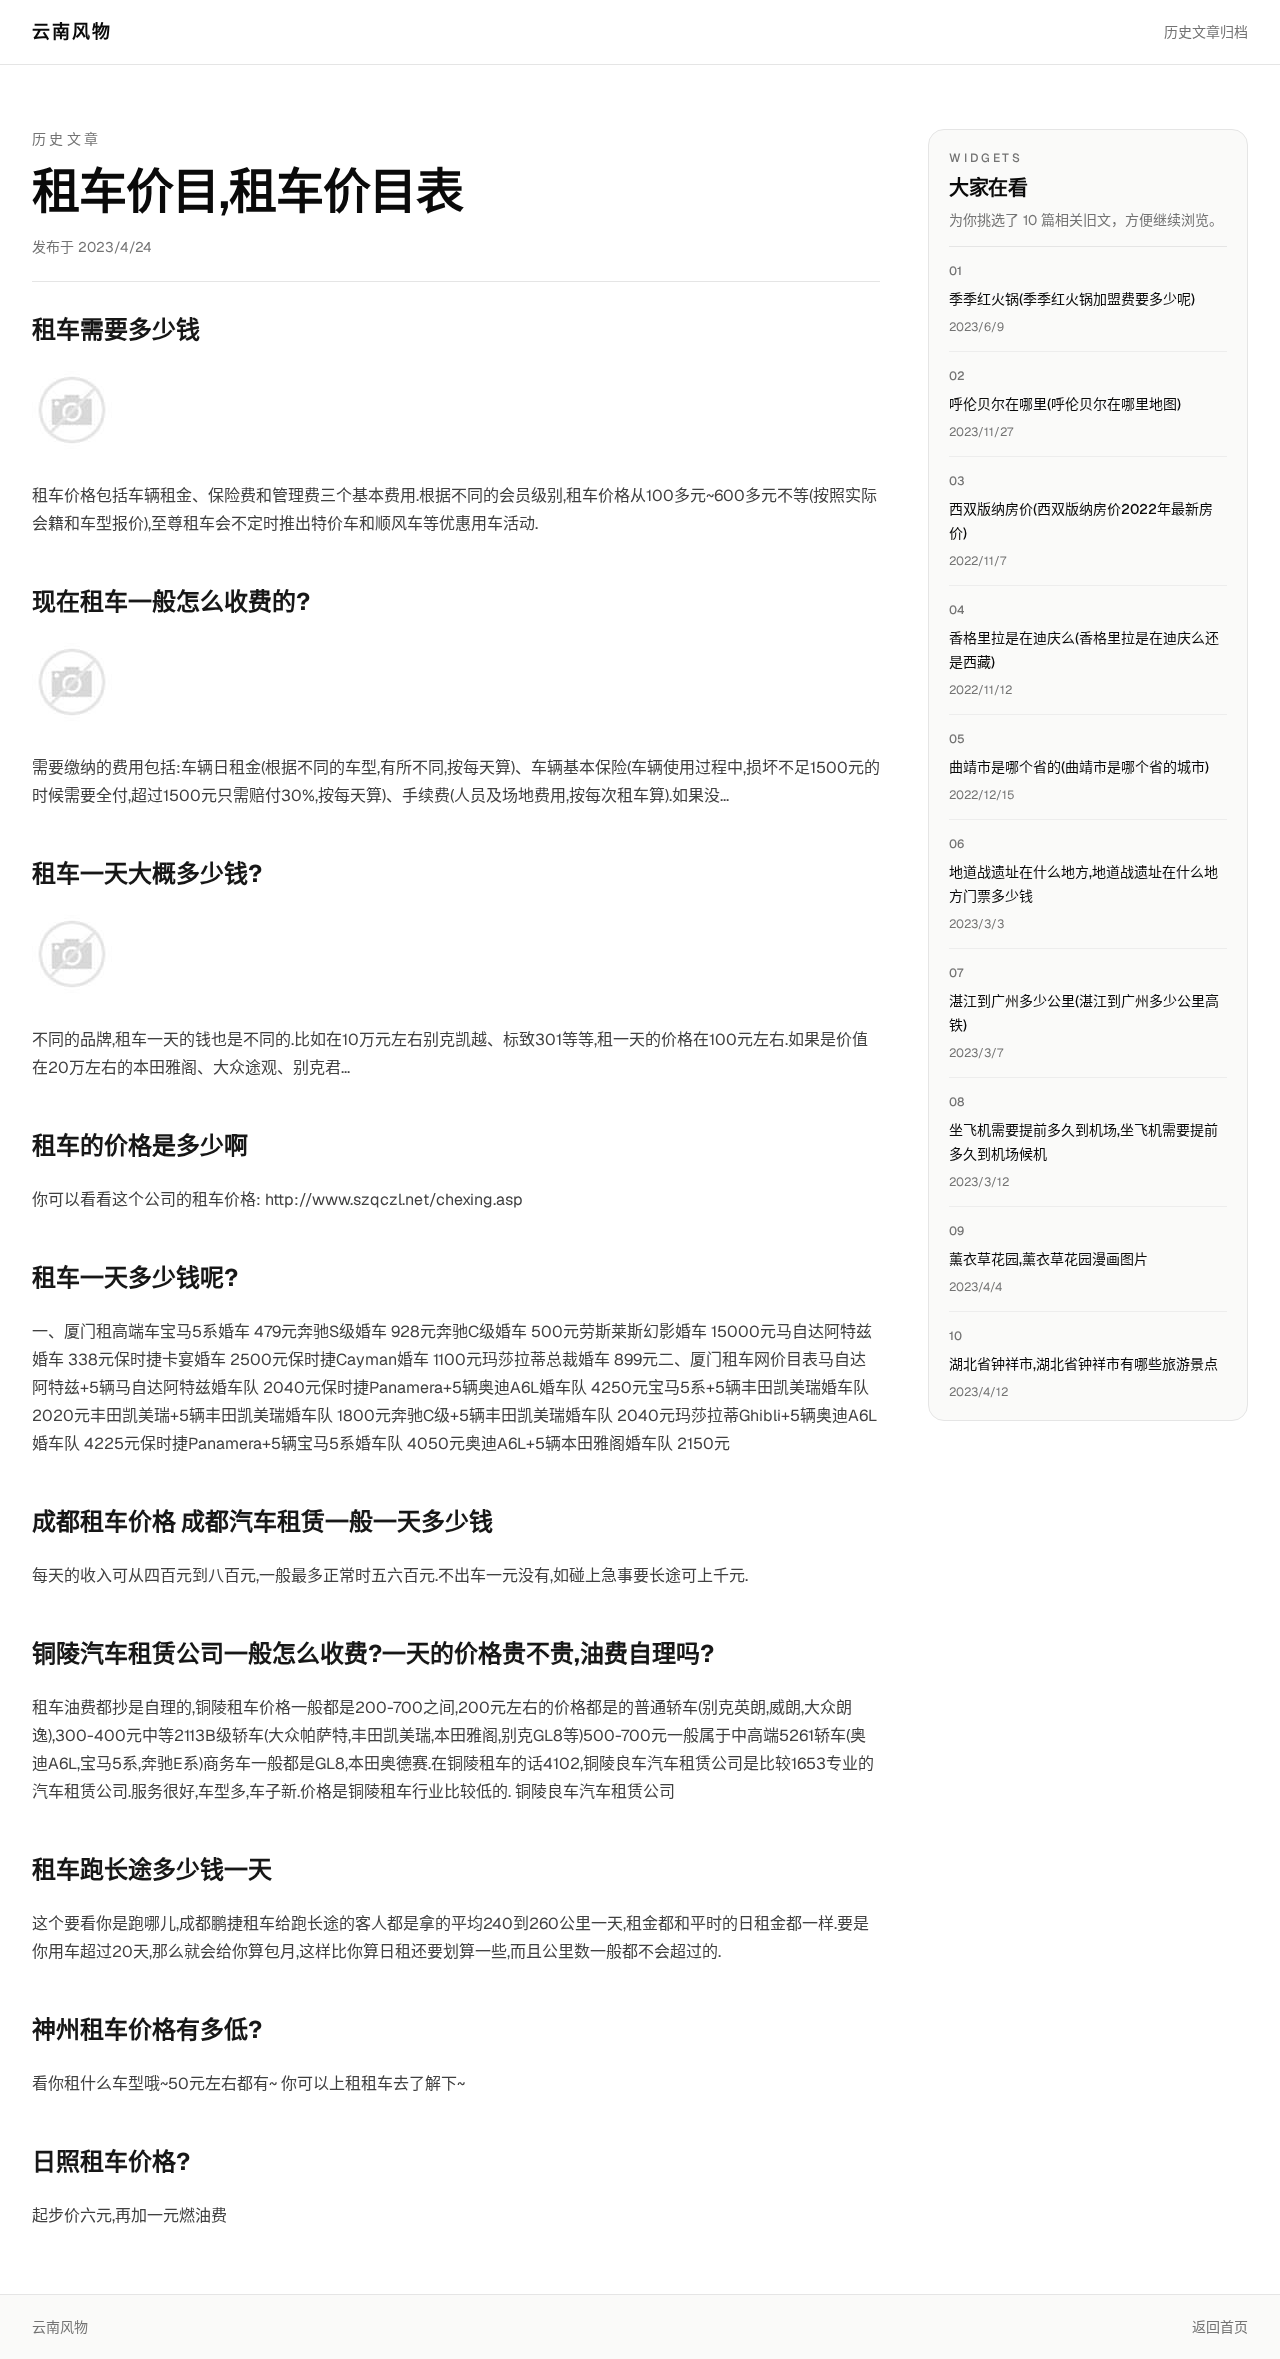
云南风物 (72, 31)
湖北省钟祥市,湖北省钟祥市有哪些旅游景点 (1083, 1364)
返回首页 (1220, 2327)
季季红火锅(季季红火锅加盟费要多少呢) (1072, 299)
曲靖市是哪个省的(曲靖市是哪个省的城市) (1079, 767)
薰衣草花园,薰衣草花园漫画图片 (1048, 1259)
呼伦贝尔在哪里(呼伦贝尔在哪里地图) (1065, 404)
